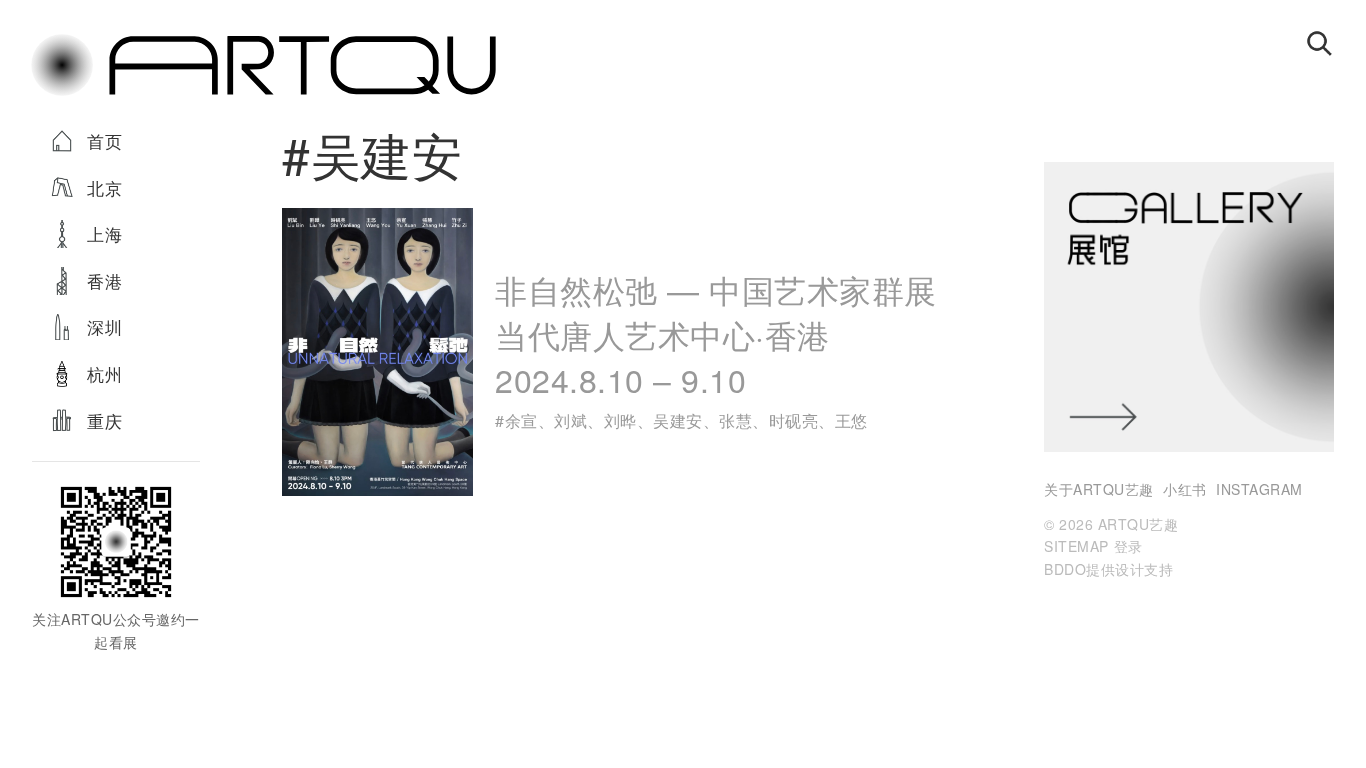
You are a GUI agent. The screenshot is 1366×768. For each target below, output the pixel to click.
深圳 (104, 326)
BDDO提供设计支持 (1108, 569)
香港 (104, 280)
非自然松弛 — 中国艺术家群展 (716, 333)
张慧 (735, 420)
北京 (104, 187)
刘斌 (570, 420)
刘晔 (620, 420)
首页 (104, 140)
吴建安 (678, 420)
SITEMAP (1076, 546)
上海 (104, 233)
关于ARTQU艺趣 (1099, 489)
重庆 (104, 420)
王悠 (851, 420)
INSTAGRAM (1259, 489)
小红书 (1185, 489)
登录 (1128, 546)
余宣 (521, 420)
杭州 (104, 373)
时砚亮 (794, 420)
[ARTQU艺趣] (263, 93)
